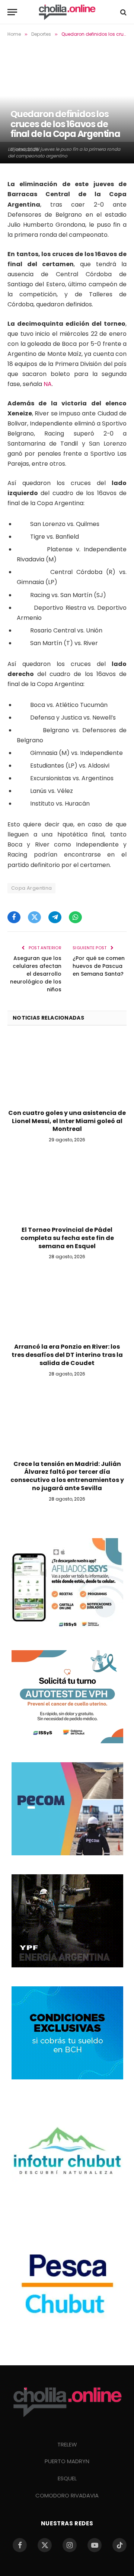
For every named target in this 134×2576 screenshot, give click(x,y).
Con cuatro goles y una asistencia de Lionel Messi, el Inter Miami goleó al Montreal (67, 1121)
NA (48, 384)
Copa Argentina (31, 888)
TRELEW (67, 2444)
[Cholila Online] (67, 12)
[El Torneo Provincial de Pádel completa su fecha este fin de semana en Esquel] (67, 1186)
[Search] (123, 12)
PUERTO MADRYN (67, 2461)
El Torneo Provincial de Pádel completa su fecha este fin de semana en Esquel (67, 1238)
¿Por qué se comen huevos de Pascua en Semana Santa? (99, 966)
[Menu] (12, 12)
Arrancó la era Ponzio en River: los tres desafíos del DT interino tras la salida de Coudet (67, 1355)
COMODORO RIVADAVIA (67, 2495)
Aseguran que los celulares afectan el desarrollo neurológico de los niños (36, 974)
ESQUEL (67, 2478)
